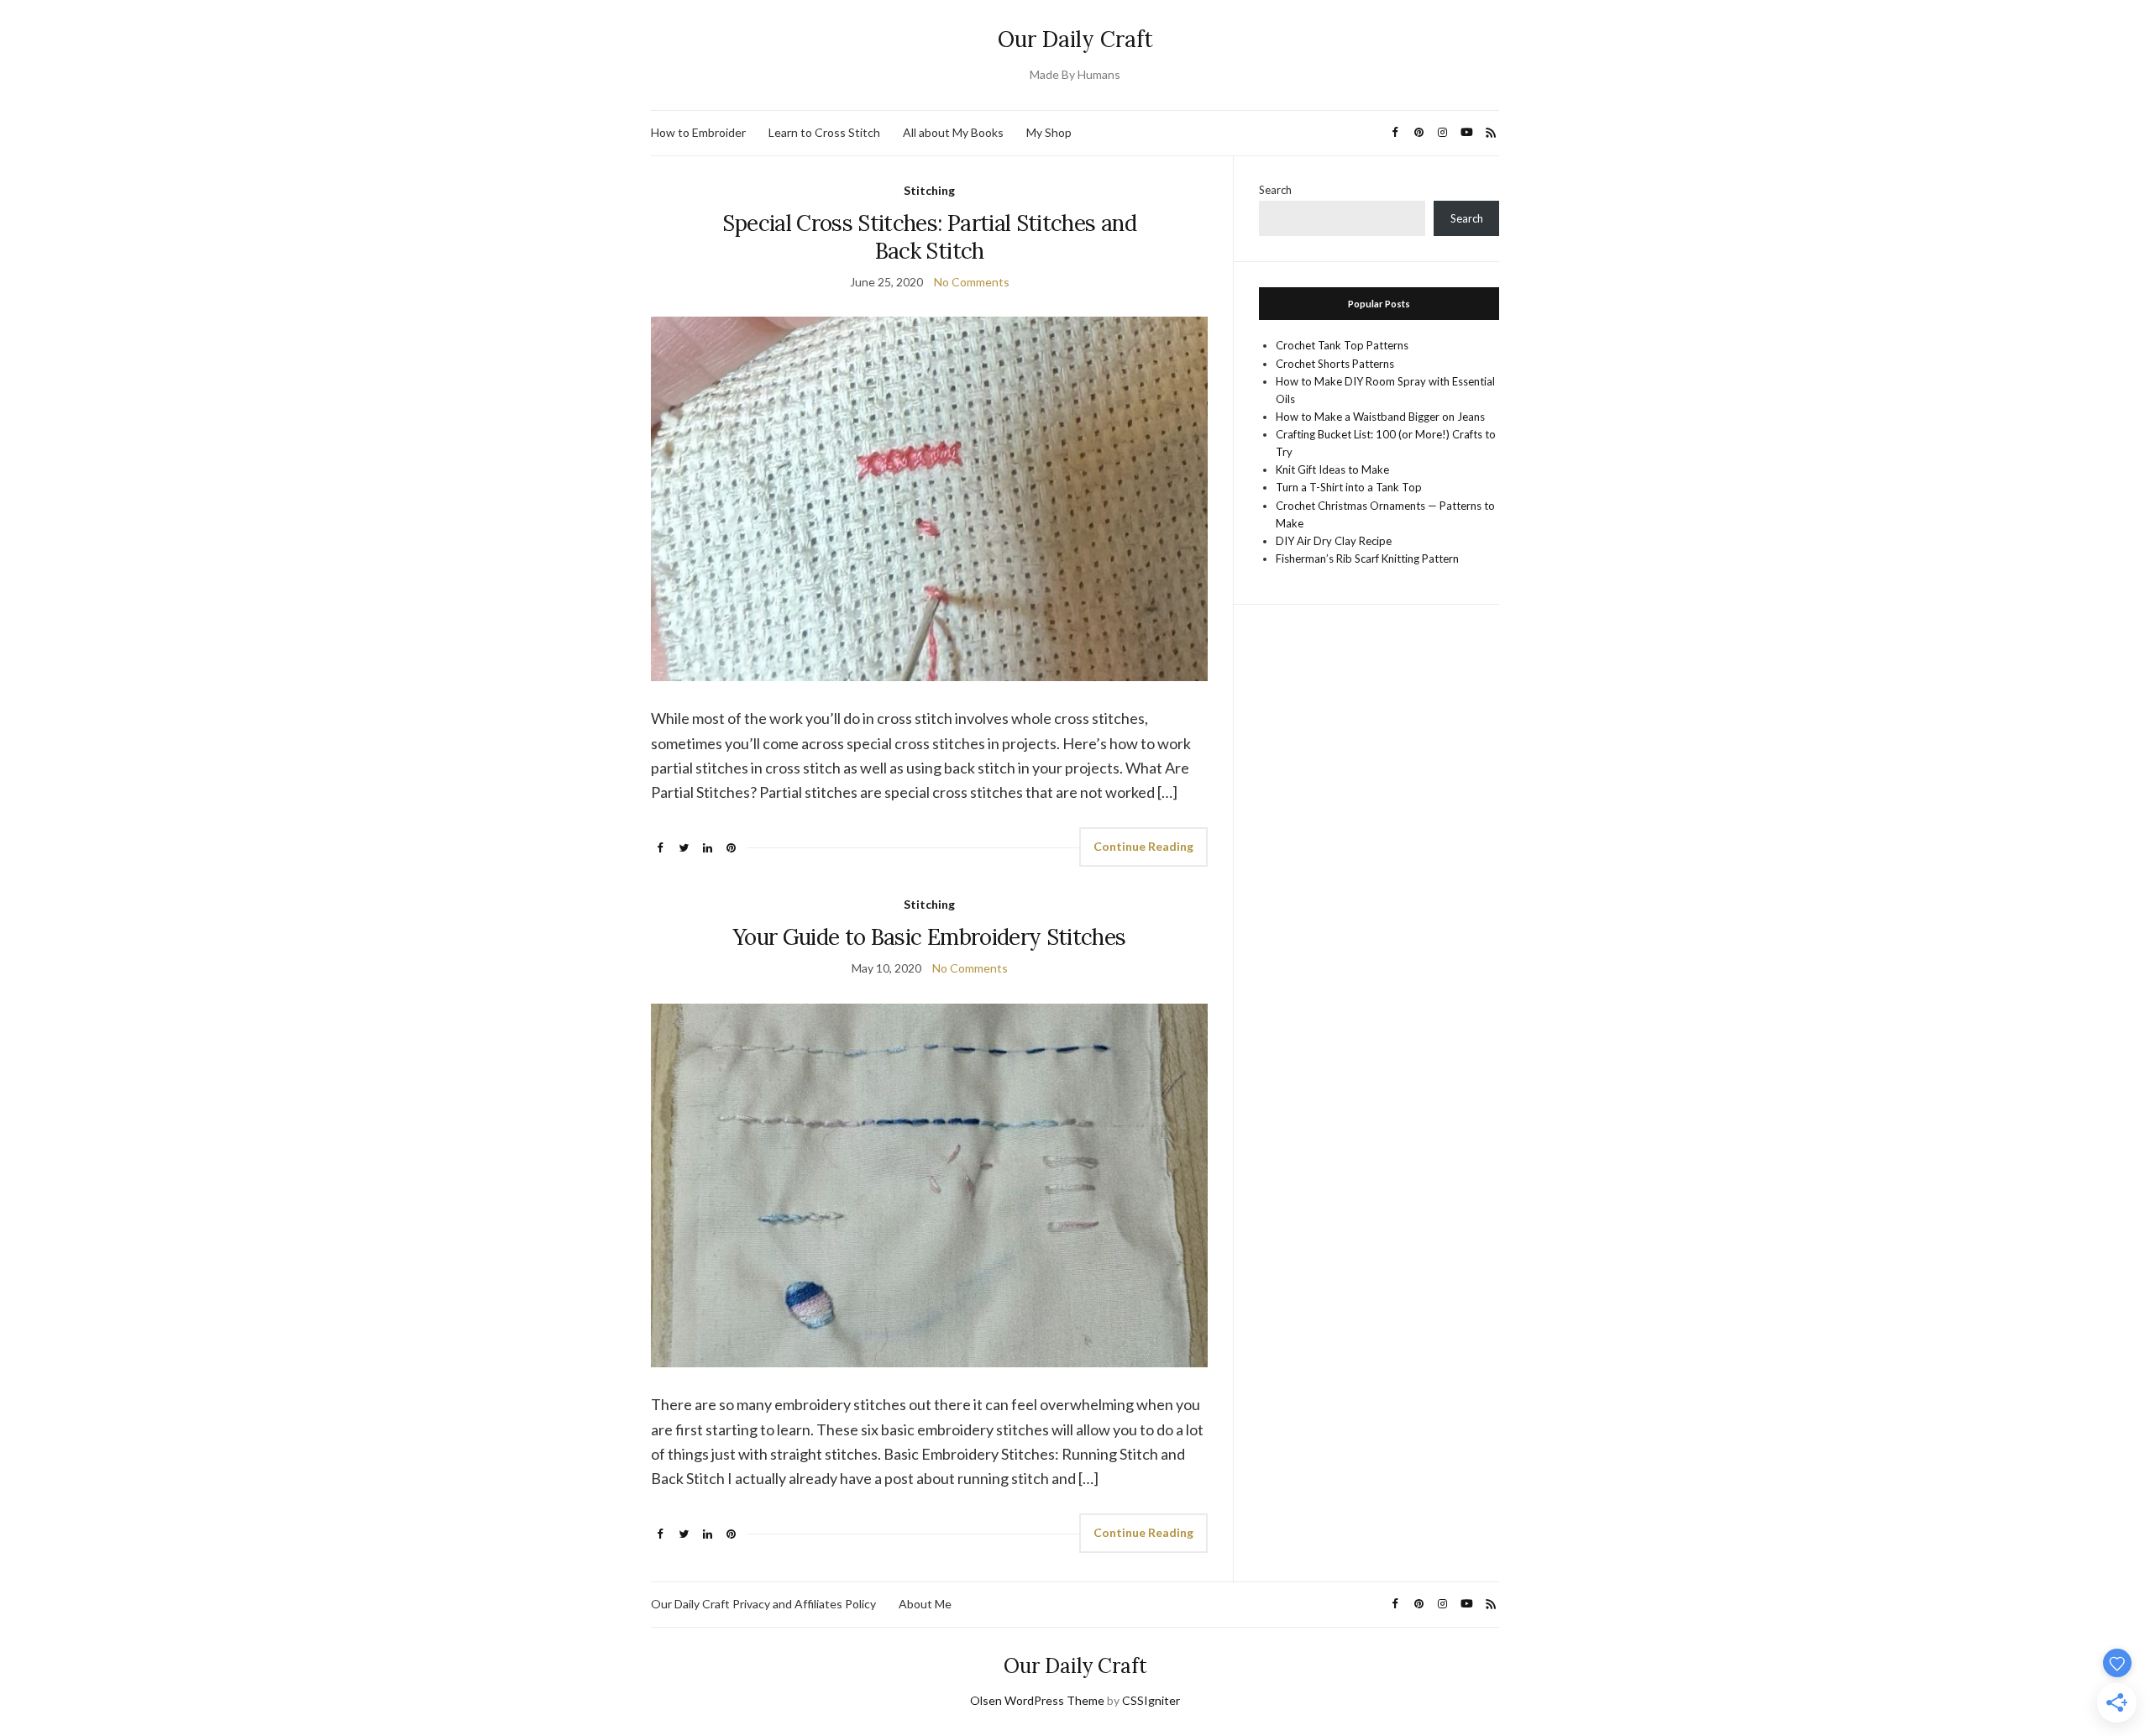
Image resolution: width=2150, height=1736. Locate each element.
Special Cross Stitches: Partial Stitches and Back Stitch (929, 237)
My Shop (1049, 132)
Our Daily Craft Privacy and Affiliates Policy (763, 1604)
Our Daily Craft (1075, 39)
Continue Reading (1143, 846)
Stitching (929, 190)
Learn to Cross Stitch (824, 132)
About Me (925, 1604)
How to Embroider (698, 132)
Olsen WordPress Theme (1037, 1700)
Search (1275, 190)
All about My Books (953, 132)
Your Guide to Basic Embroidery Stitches (930, 937)
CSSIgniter (1151, 1700)
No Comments (972, 282)
